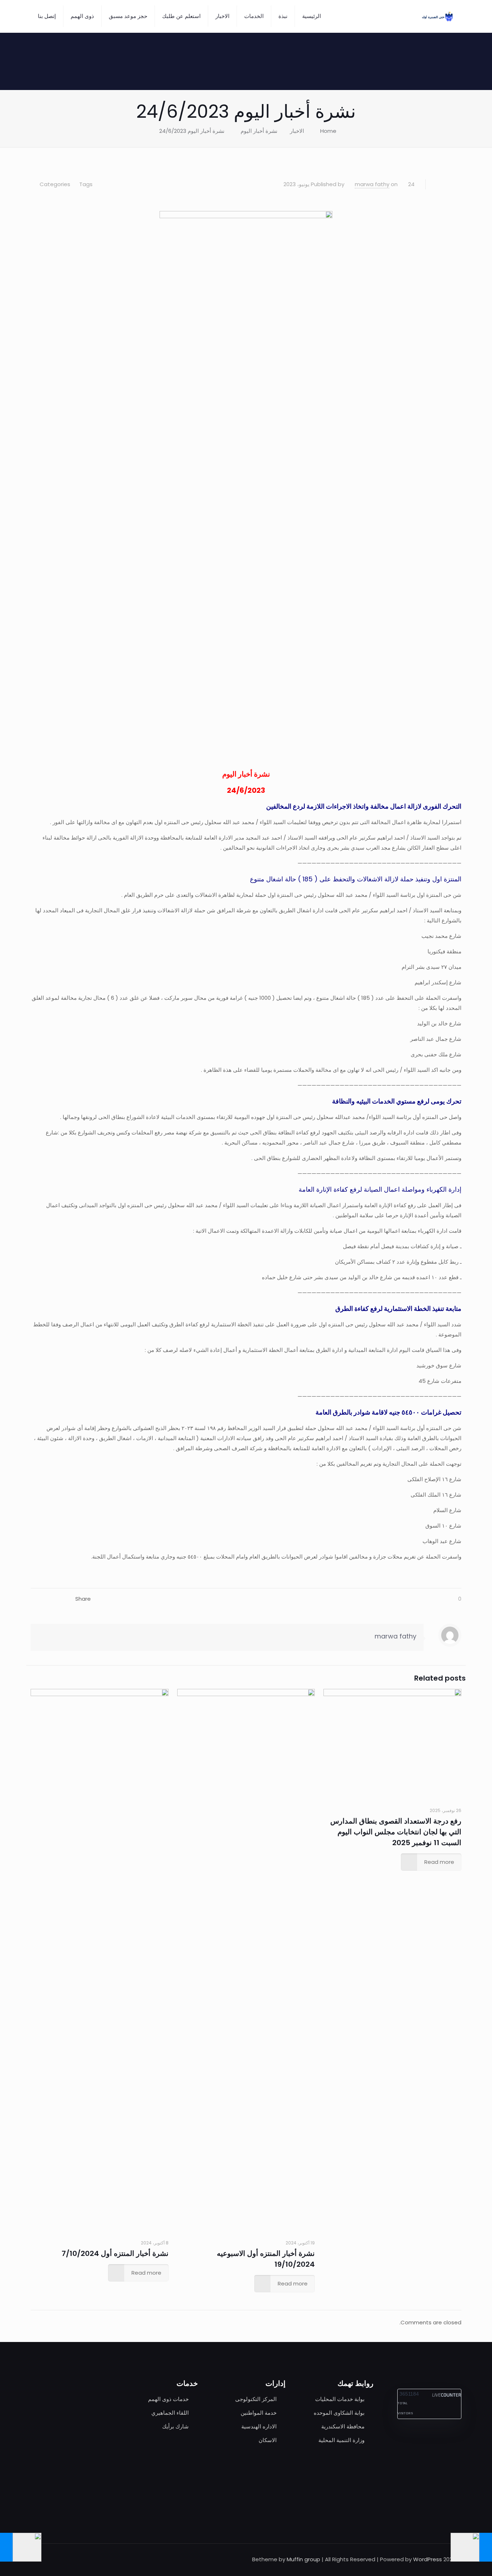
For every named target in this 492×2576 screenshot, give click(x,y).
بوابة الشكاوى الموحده (339, 2413)
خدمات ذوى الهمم (168, 2399)
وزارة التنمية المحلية (341, 2440)
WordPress (428, 2559)
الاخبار (297, 131)
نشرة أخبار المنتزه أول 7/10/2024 (115, 2253)
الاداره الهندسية (259, 2426)
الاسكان (268, 2440)
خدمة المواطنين (259, 2413)
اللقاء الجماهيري (170, 2413)
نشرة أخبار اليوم (259, 131)
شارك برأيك (175, 2426)
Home (328, 131)
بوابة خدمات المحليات (340, 2399)
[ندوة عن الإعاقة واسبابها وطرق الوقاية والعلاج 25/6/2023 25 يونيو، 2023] (6, 2547)
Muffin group (303, 2559)
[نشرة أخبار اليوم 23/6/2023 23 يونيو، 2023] (486, 2547)
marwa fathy (372, 184)
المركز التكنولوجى (256, 2399)
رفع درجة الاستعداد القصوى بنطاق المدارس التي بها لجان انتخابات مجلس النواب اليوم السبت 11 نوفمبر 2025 (396, 1832)
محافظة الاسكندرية (343, 2426)
